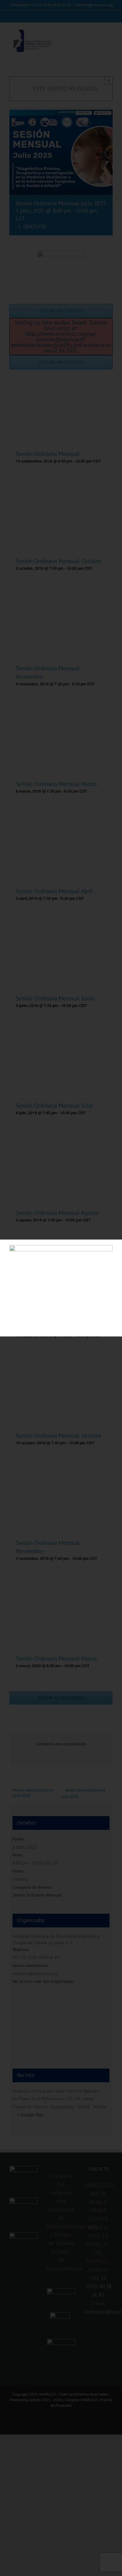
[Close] (112, 1249)
